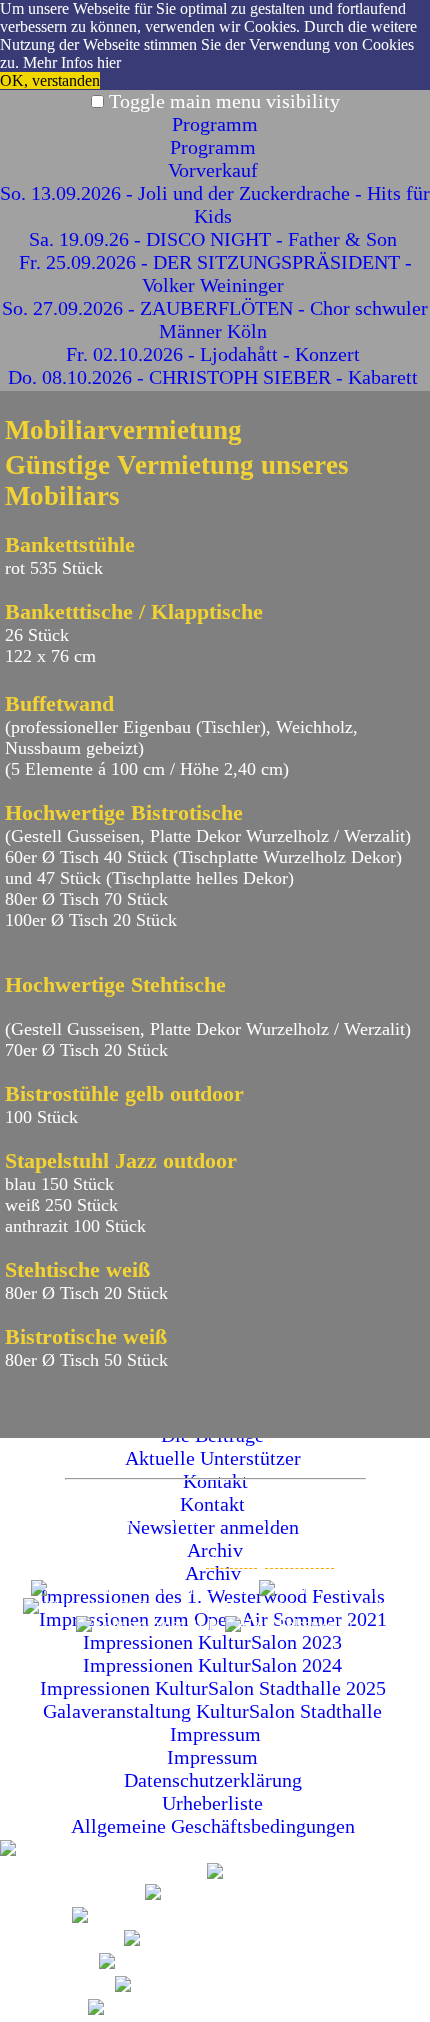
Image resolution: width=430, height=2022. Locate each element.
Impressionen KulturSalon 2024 (215, 1665)
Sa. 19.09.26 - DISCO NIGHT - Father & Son (215, 239)
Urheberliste (215, 1803)
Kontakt (231, 1559)
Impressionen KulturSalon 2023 (215, 1642)
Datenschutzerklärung (215, 1780)
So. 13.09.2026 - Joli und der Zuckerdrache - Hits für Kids (215, 204)
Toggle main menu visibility (224, 101)
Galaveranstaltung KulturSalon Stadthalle (215, 1711)
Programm (215, 124)
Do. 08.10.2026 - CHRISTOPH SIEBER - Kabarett (215, 377)
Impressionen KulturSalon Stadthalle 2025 (215, 1688)
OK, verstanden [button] (50, 80)
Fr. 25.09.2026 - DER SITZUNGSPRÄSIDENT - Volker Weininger (215, 273)
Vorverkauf (215, 170)
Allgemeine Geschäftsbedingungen (215, 1826)
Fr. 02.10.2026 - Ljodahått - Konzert (215, 354)
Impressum (215, 1734)
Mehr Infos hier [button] (72, 62)
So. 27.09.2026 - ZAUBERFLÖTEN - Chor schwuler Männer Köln (215, 319)
